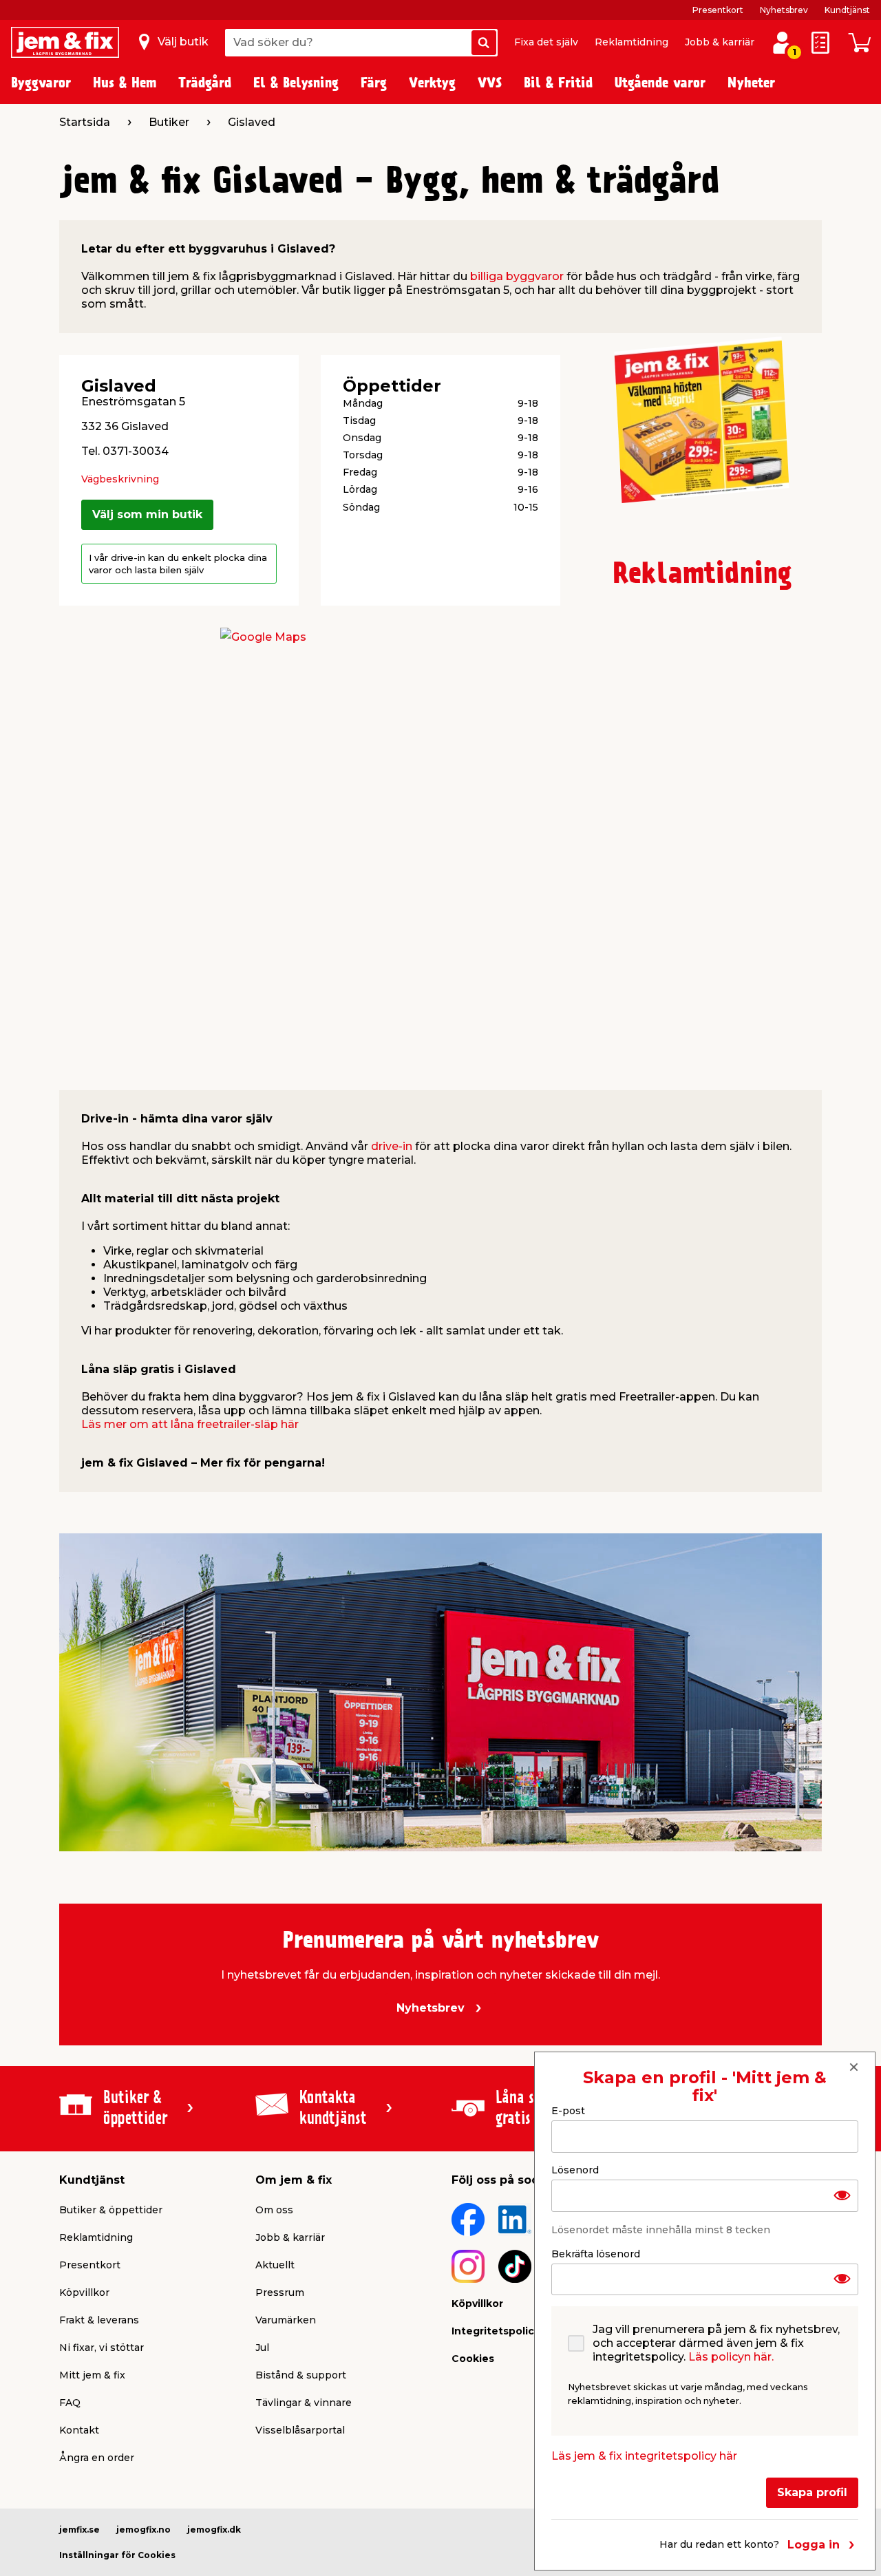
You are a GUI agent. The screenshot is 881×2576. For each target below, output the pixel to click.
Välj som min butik (147, 514)
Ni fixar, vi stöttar (102, 2348)
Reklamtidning (631, 42)
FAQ (70, 2403)
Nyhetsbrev (784, 10)
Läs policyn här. (731, 2357)
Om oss (274, 2210)
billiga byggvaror (517, 276)
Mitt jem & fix (92, 2375)
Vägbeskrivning (120, 479)
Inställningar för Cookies (117, 2555)
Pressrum (280, 2292)
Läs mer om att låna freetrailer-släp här (190, 1424)
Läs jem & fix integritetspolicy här (644, 2456)
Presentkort (718, 10)
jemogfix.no (144, 2530)
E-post (568, 2111)
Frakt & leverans (99, 2320)
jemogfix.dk (214, 2530)
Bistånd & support (301, 2375)
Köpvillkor (84, 2292)
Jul (262, 2348)
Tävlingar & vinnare (304, 2403)
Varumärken (286, 2320)
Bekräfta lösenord (596, 2253)
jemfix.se (79, 2530)
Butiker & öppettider (111, 2210)
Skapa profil (812, 2492)
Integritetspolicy (496, 2331)
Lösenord (575, 2169)
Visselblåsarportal (300, 2430)
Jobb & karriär (720, 42)
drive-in (392, 1146)
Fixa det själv (546, 42)
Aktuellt (275, 2265)
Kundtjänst (847, 10)
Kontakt (79, 2430)
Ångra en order (97, 2458)
